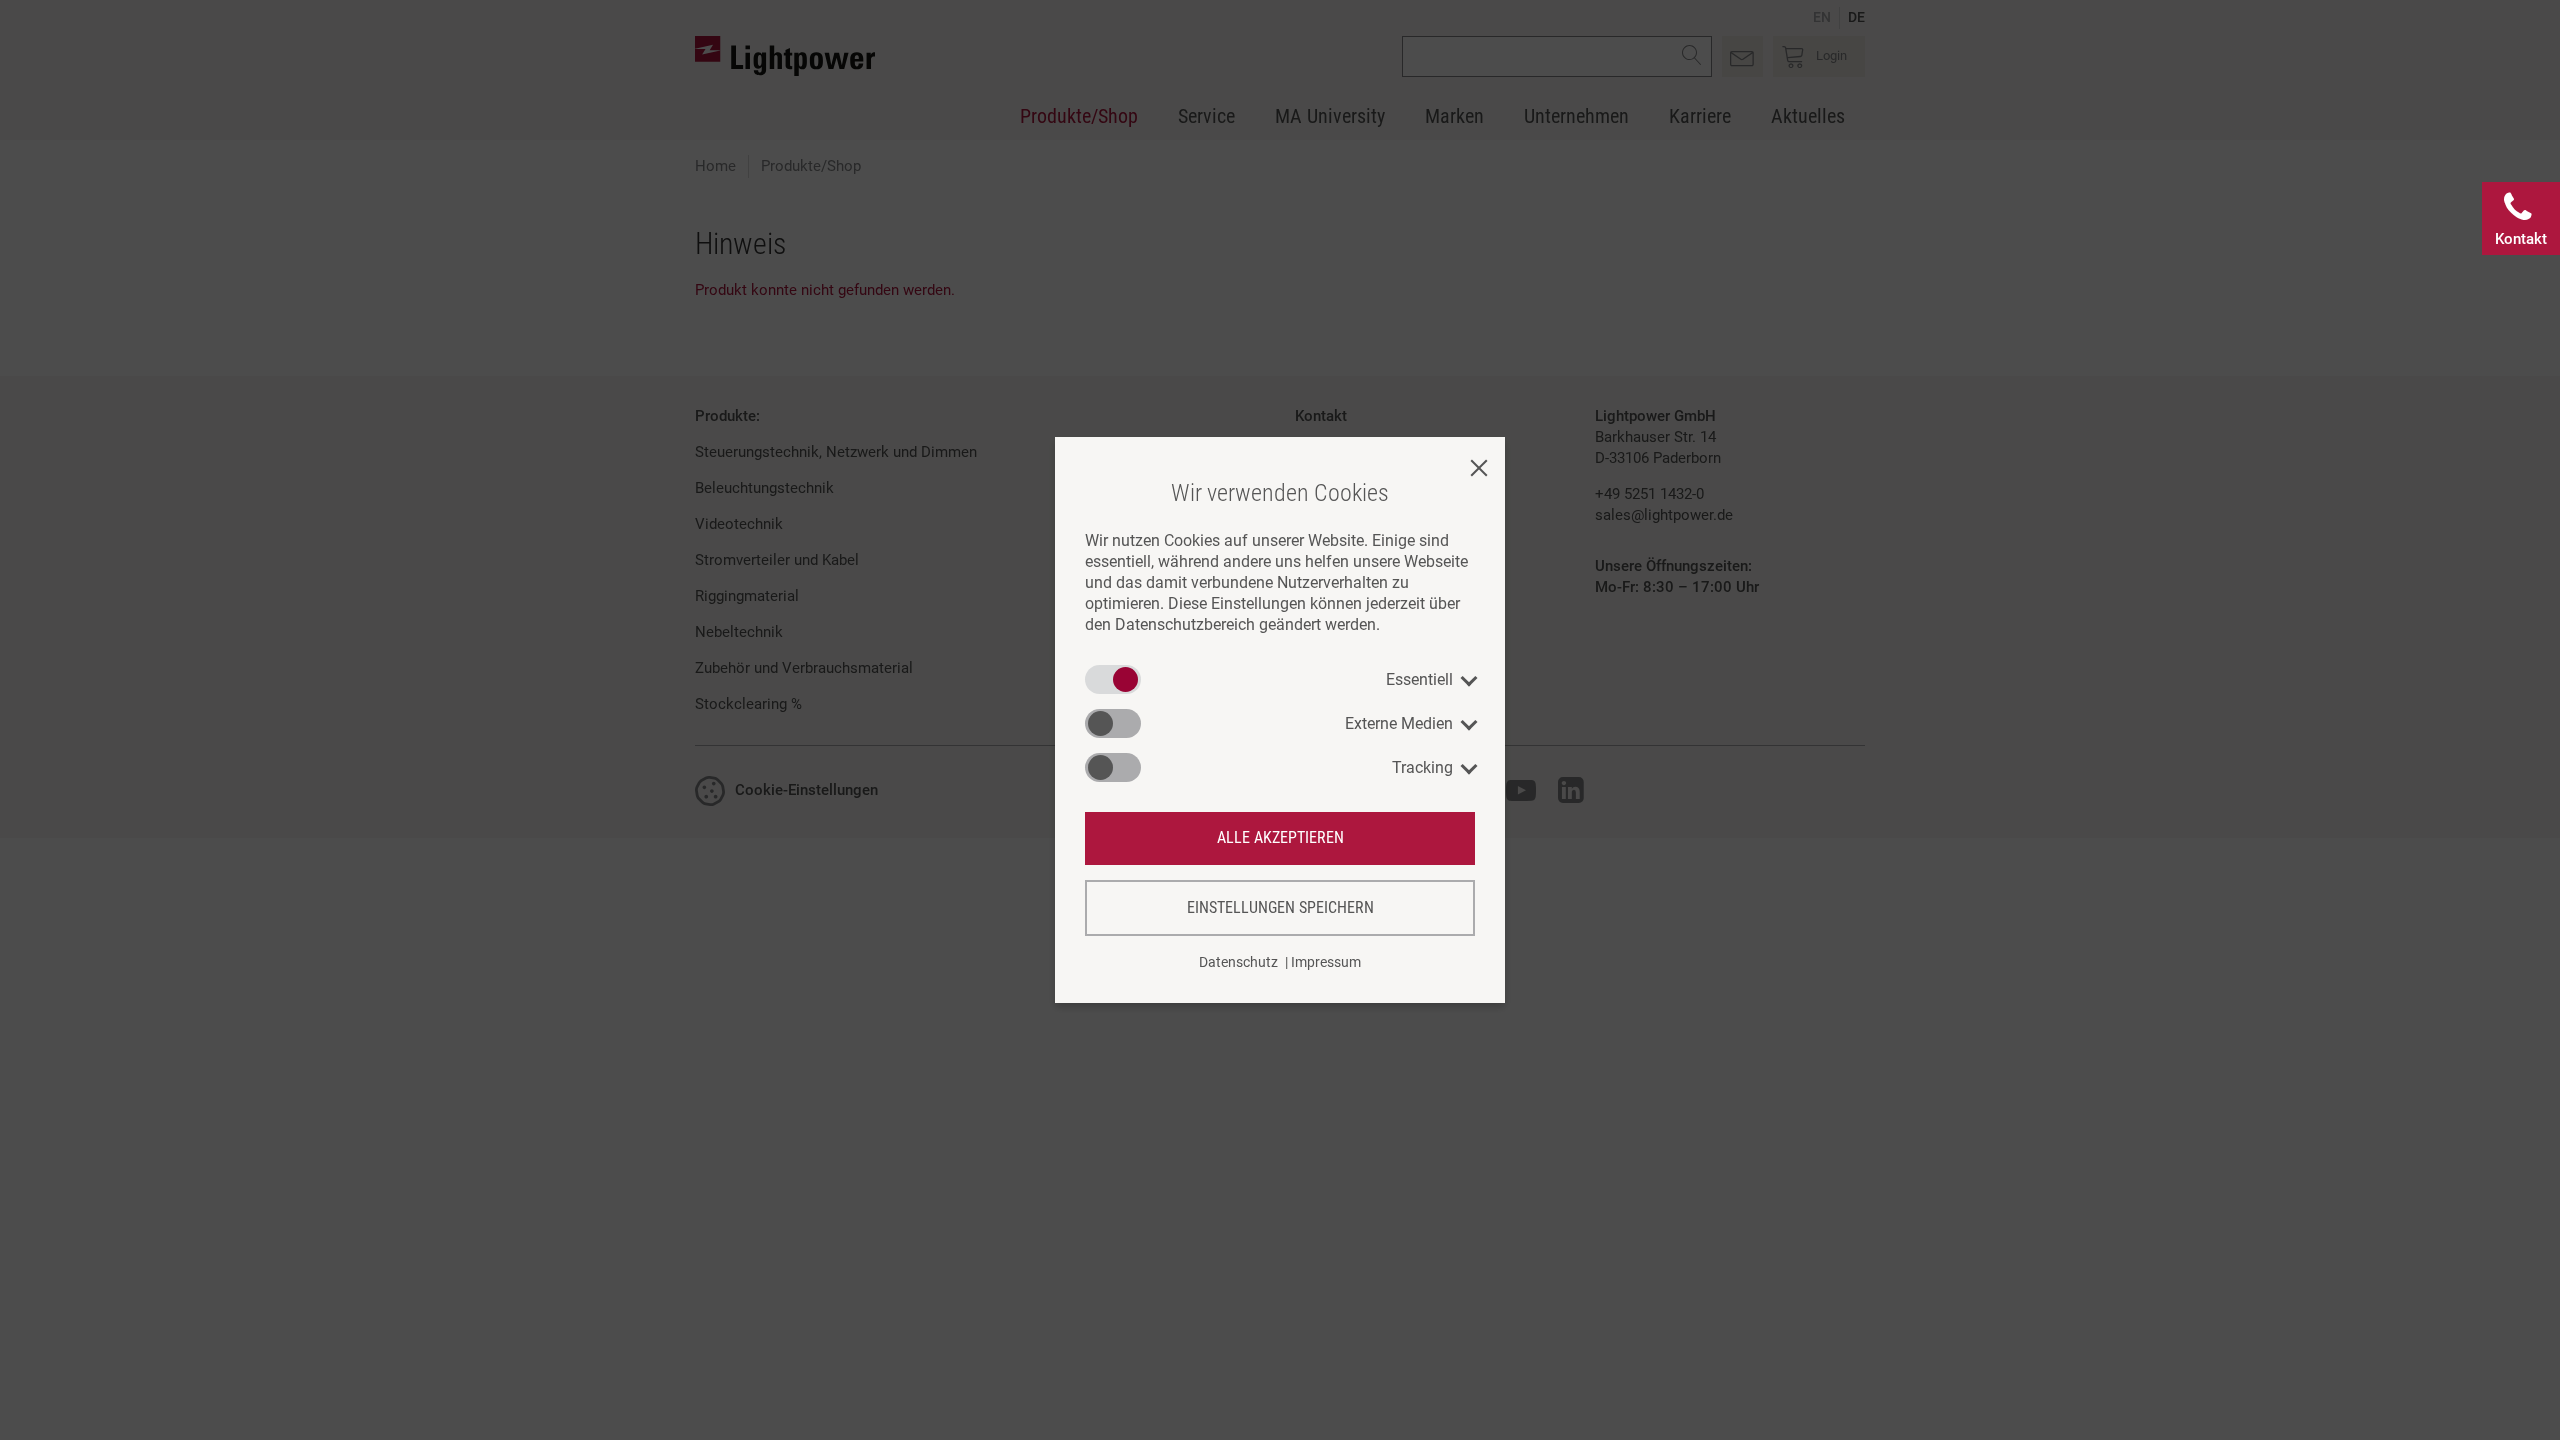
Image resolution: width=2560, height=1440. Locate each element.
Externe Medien (1399, 723)
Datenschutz (1238, 962)
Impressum (1326, 962)
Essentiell (1419, 679)
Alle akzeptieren (1280, 837)
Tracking (1422, 767)
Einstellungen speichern (1280, 907)
